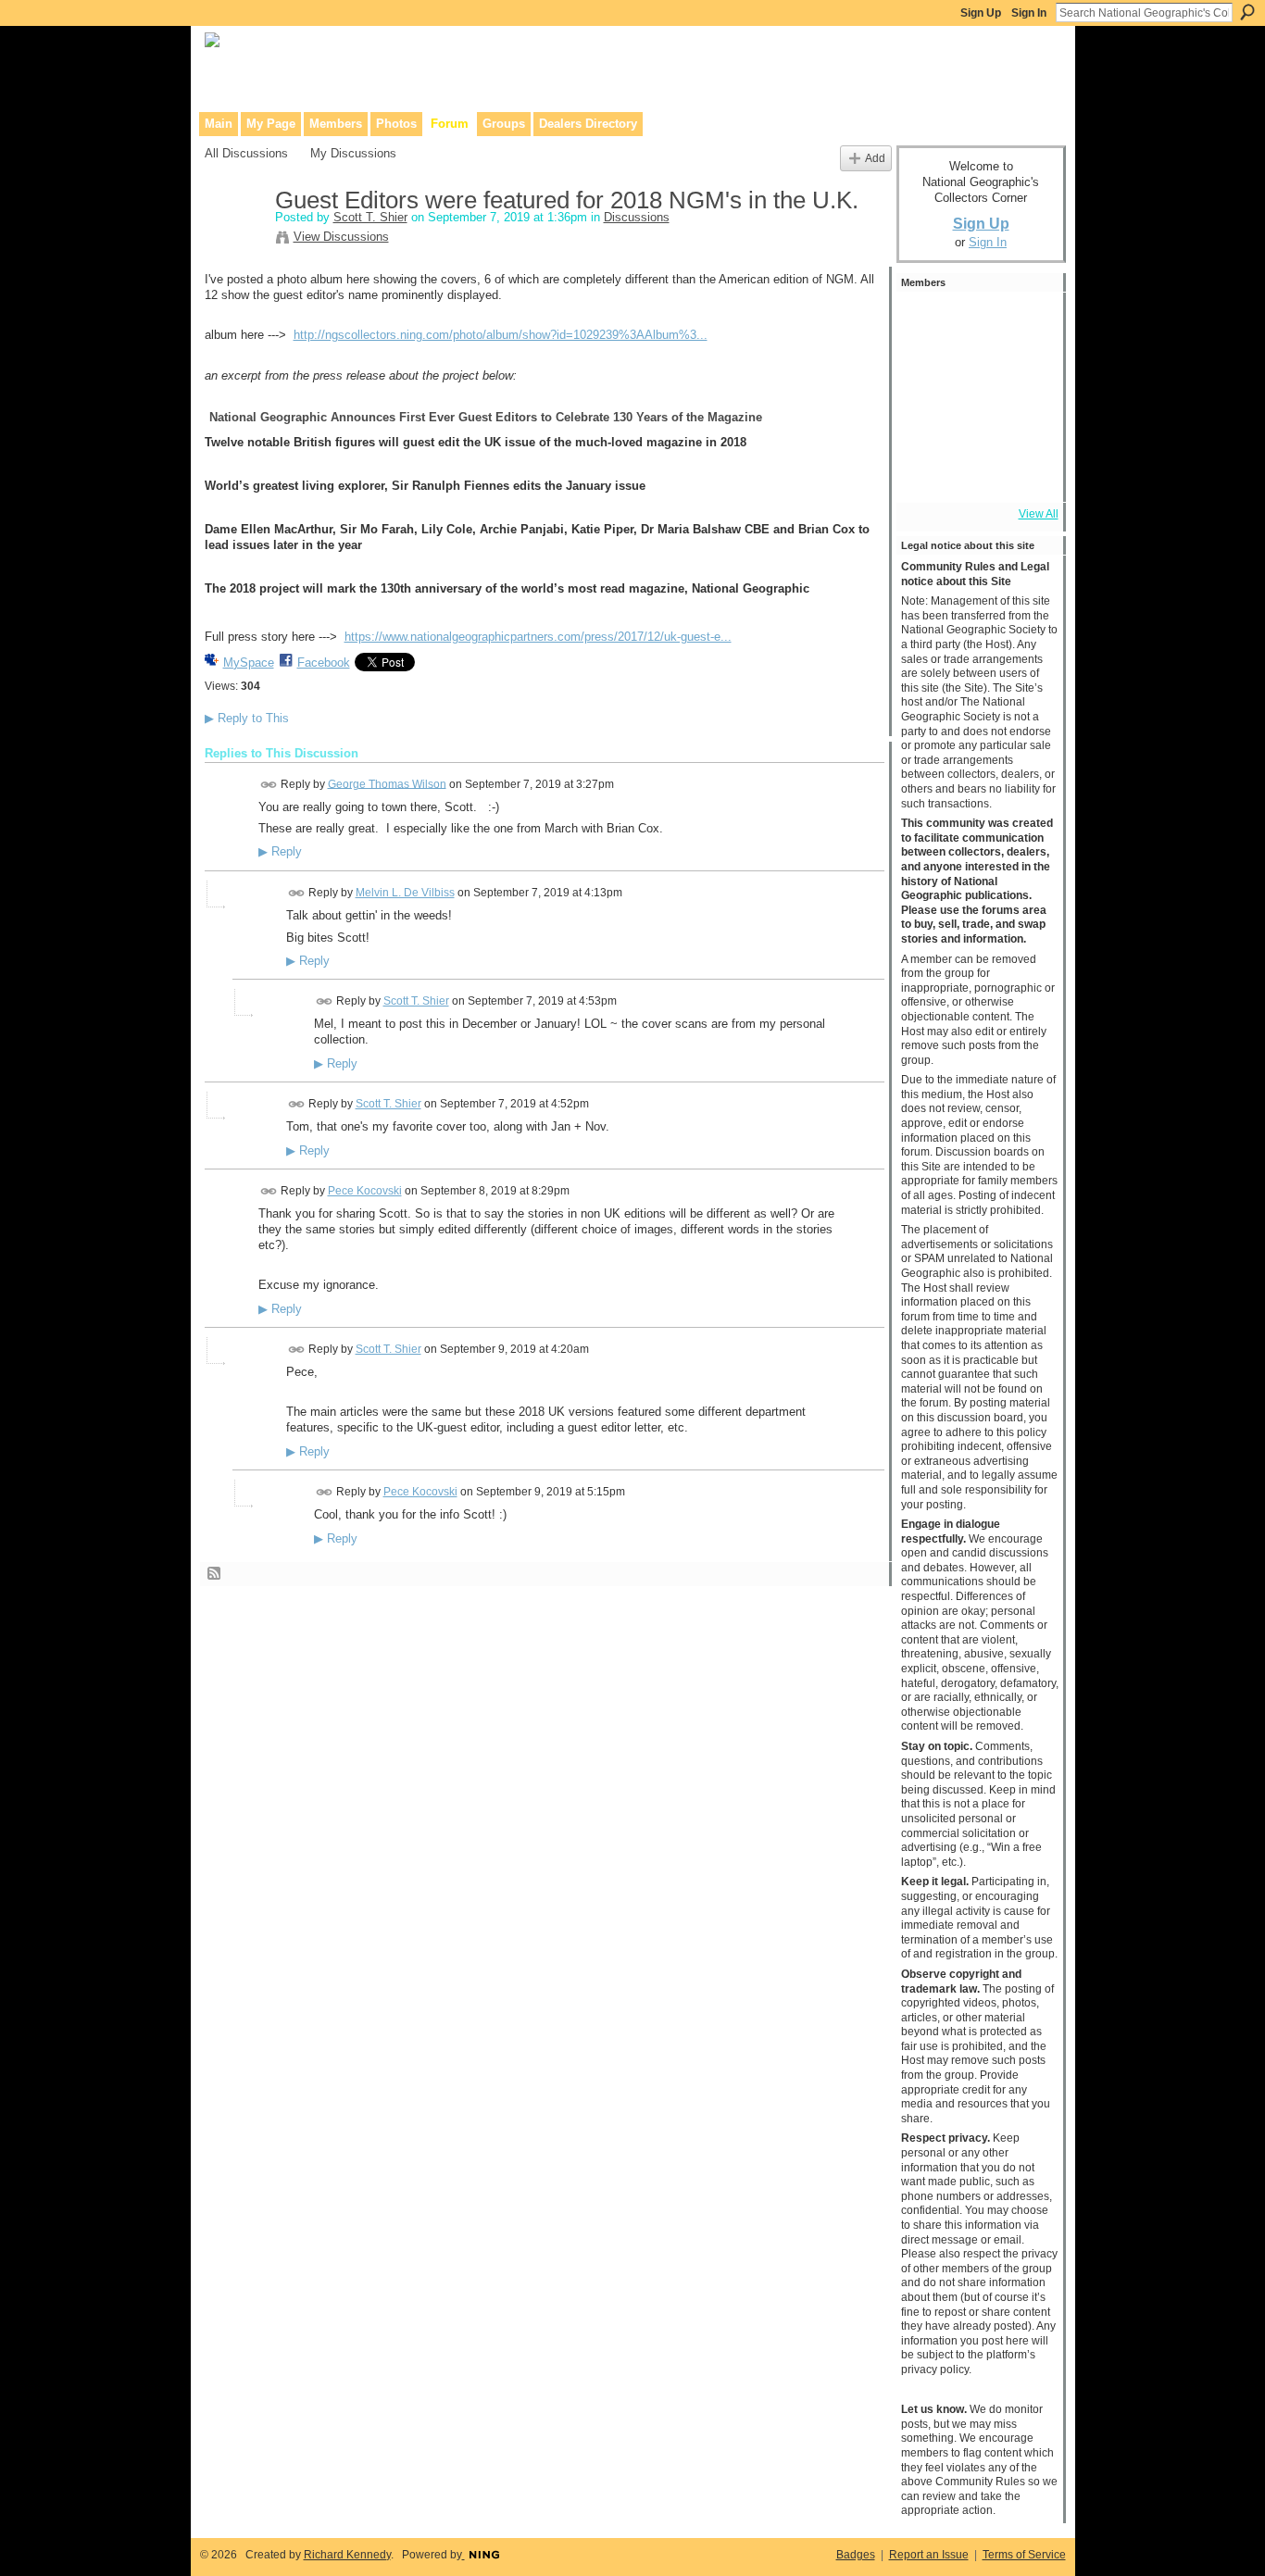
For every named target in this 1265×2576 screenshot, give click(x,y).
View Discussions (341, 237)
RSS (215, 1574)
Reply (280, 852)
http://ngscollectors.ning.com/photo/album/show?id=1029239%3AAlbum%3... (501, 335)
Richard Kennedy (347, 2555)
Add (875, 158)
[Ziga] (926, 372)
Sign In (1029, 13)
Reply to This (247, 718)
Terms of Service (1024, 2555)
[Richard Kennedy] (926, 322)
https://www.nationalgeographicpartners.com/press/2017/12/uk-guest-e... (538, 637)
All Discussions (246, 153)
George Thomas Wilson (387, 783)
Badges (856, 2555)
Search (1247, 12)
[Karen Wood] (926, 472)
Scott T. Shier (370, 217)
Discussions (637, 217)
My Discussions (353, 153)
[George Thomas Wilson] (1026, 322)
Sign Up (981, 13)
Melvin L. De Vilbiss (405, 893)
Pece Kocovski (365, 1191)
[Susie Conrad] (1026, 422)
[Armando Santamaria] (976, 422)
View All (1039, 514)
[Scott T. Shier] (234, 240)
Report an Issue (929, 2555)
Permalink (269, 785)
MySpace (249, 663)
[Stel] (1026, 372)
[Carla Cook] (926, 422)
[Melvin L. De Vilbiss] (976, 322)
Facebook (324, 663)
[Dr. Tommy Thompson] (1026, 472)
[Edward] (976, 472)
